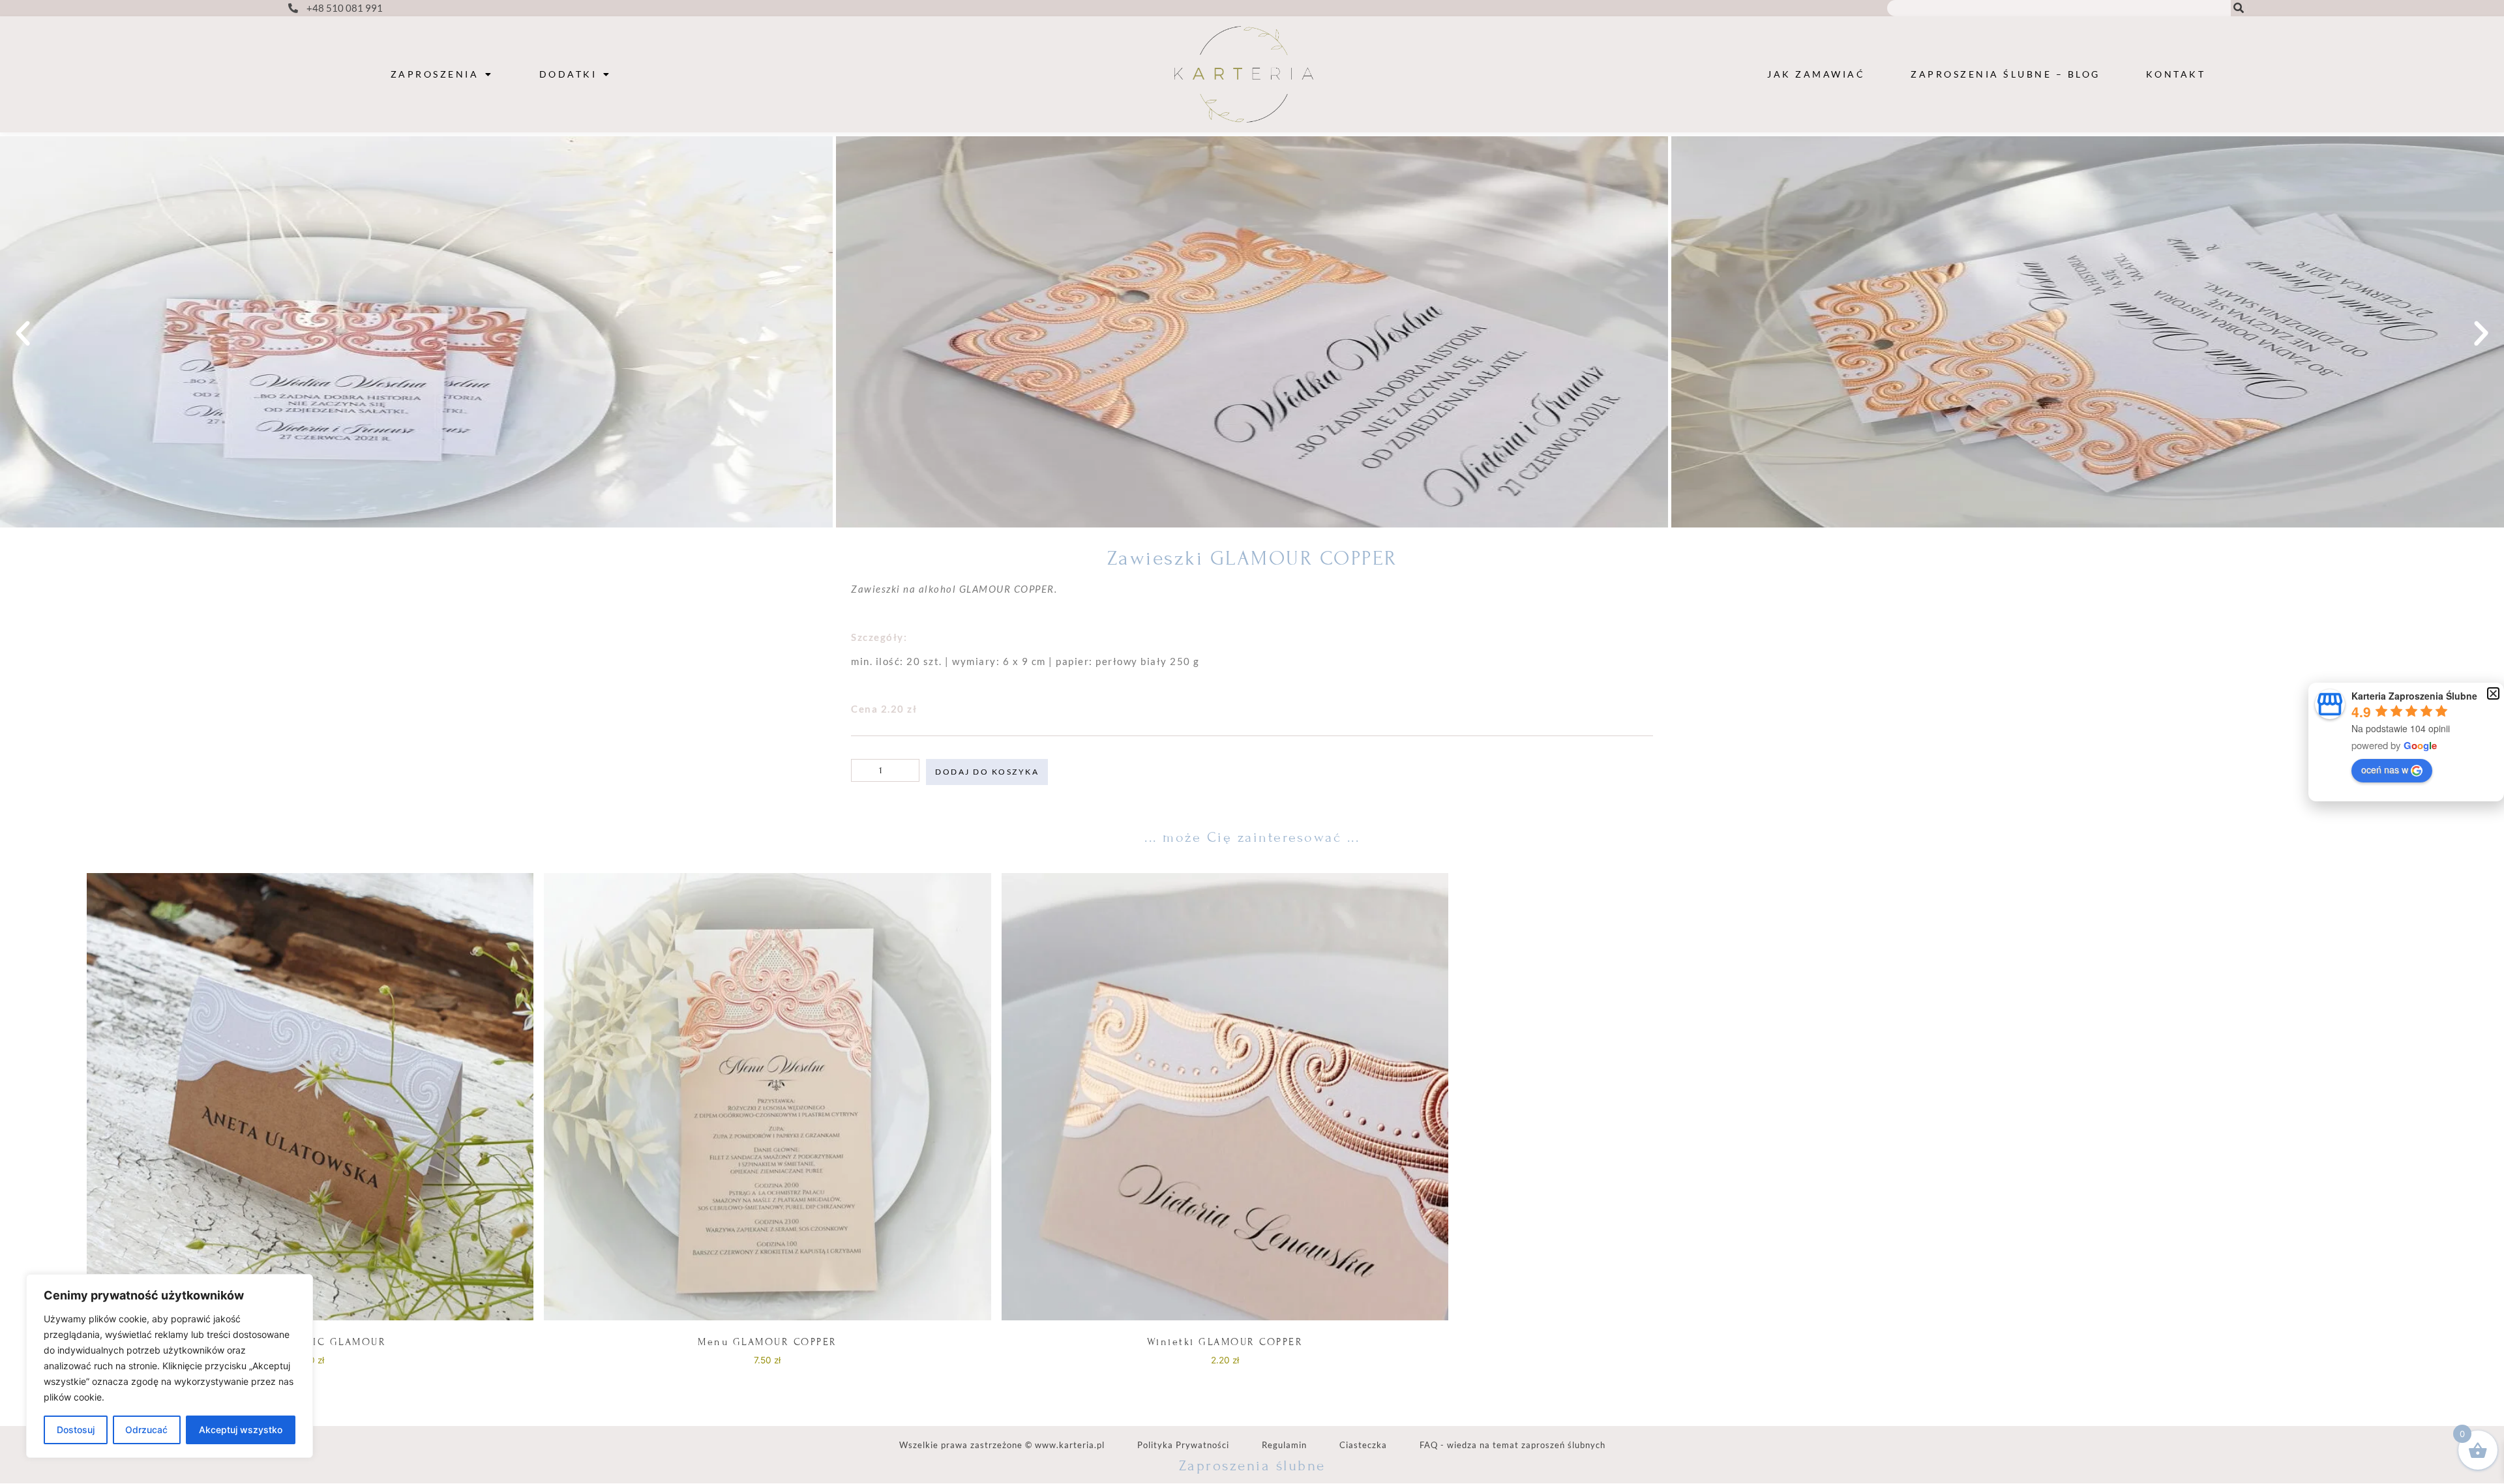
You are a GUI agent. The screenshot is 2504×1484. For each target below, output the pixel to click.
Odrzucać (146, 1430)
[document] (1252, 742)
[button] (2493, 693)
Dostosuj (76, 1430)
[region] (170, 1366)
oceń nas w (2385, 769)
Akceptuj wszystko (241, 1430)
